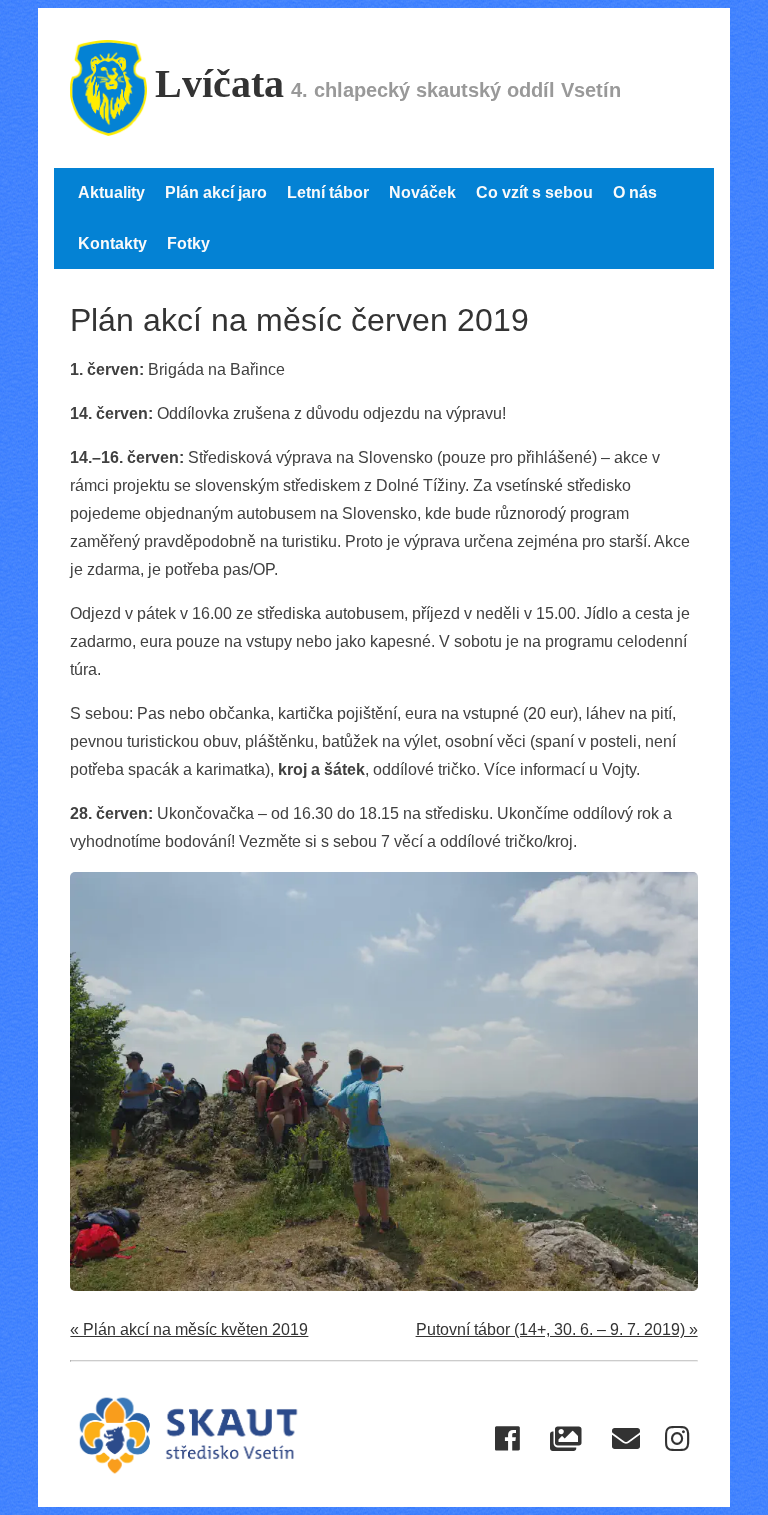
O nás (635, 192)
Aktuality (111, 192)
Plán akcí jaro (216, 192)
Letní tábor (328, 192)
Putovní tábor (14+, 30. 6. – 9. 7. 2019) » (557, 1329)
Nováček (422, 192)
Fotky (188, 243)
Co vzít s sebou (534, 192)
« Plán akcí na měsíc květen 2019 (189, 1329)
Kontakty (112, 243)
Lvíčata (219, 83)
